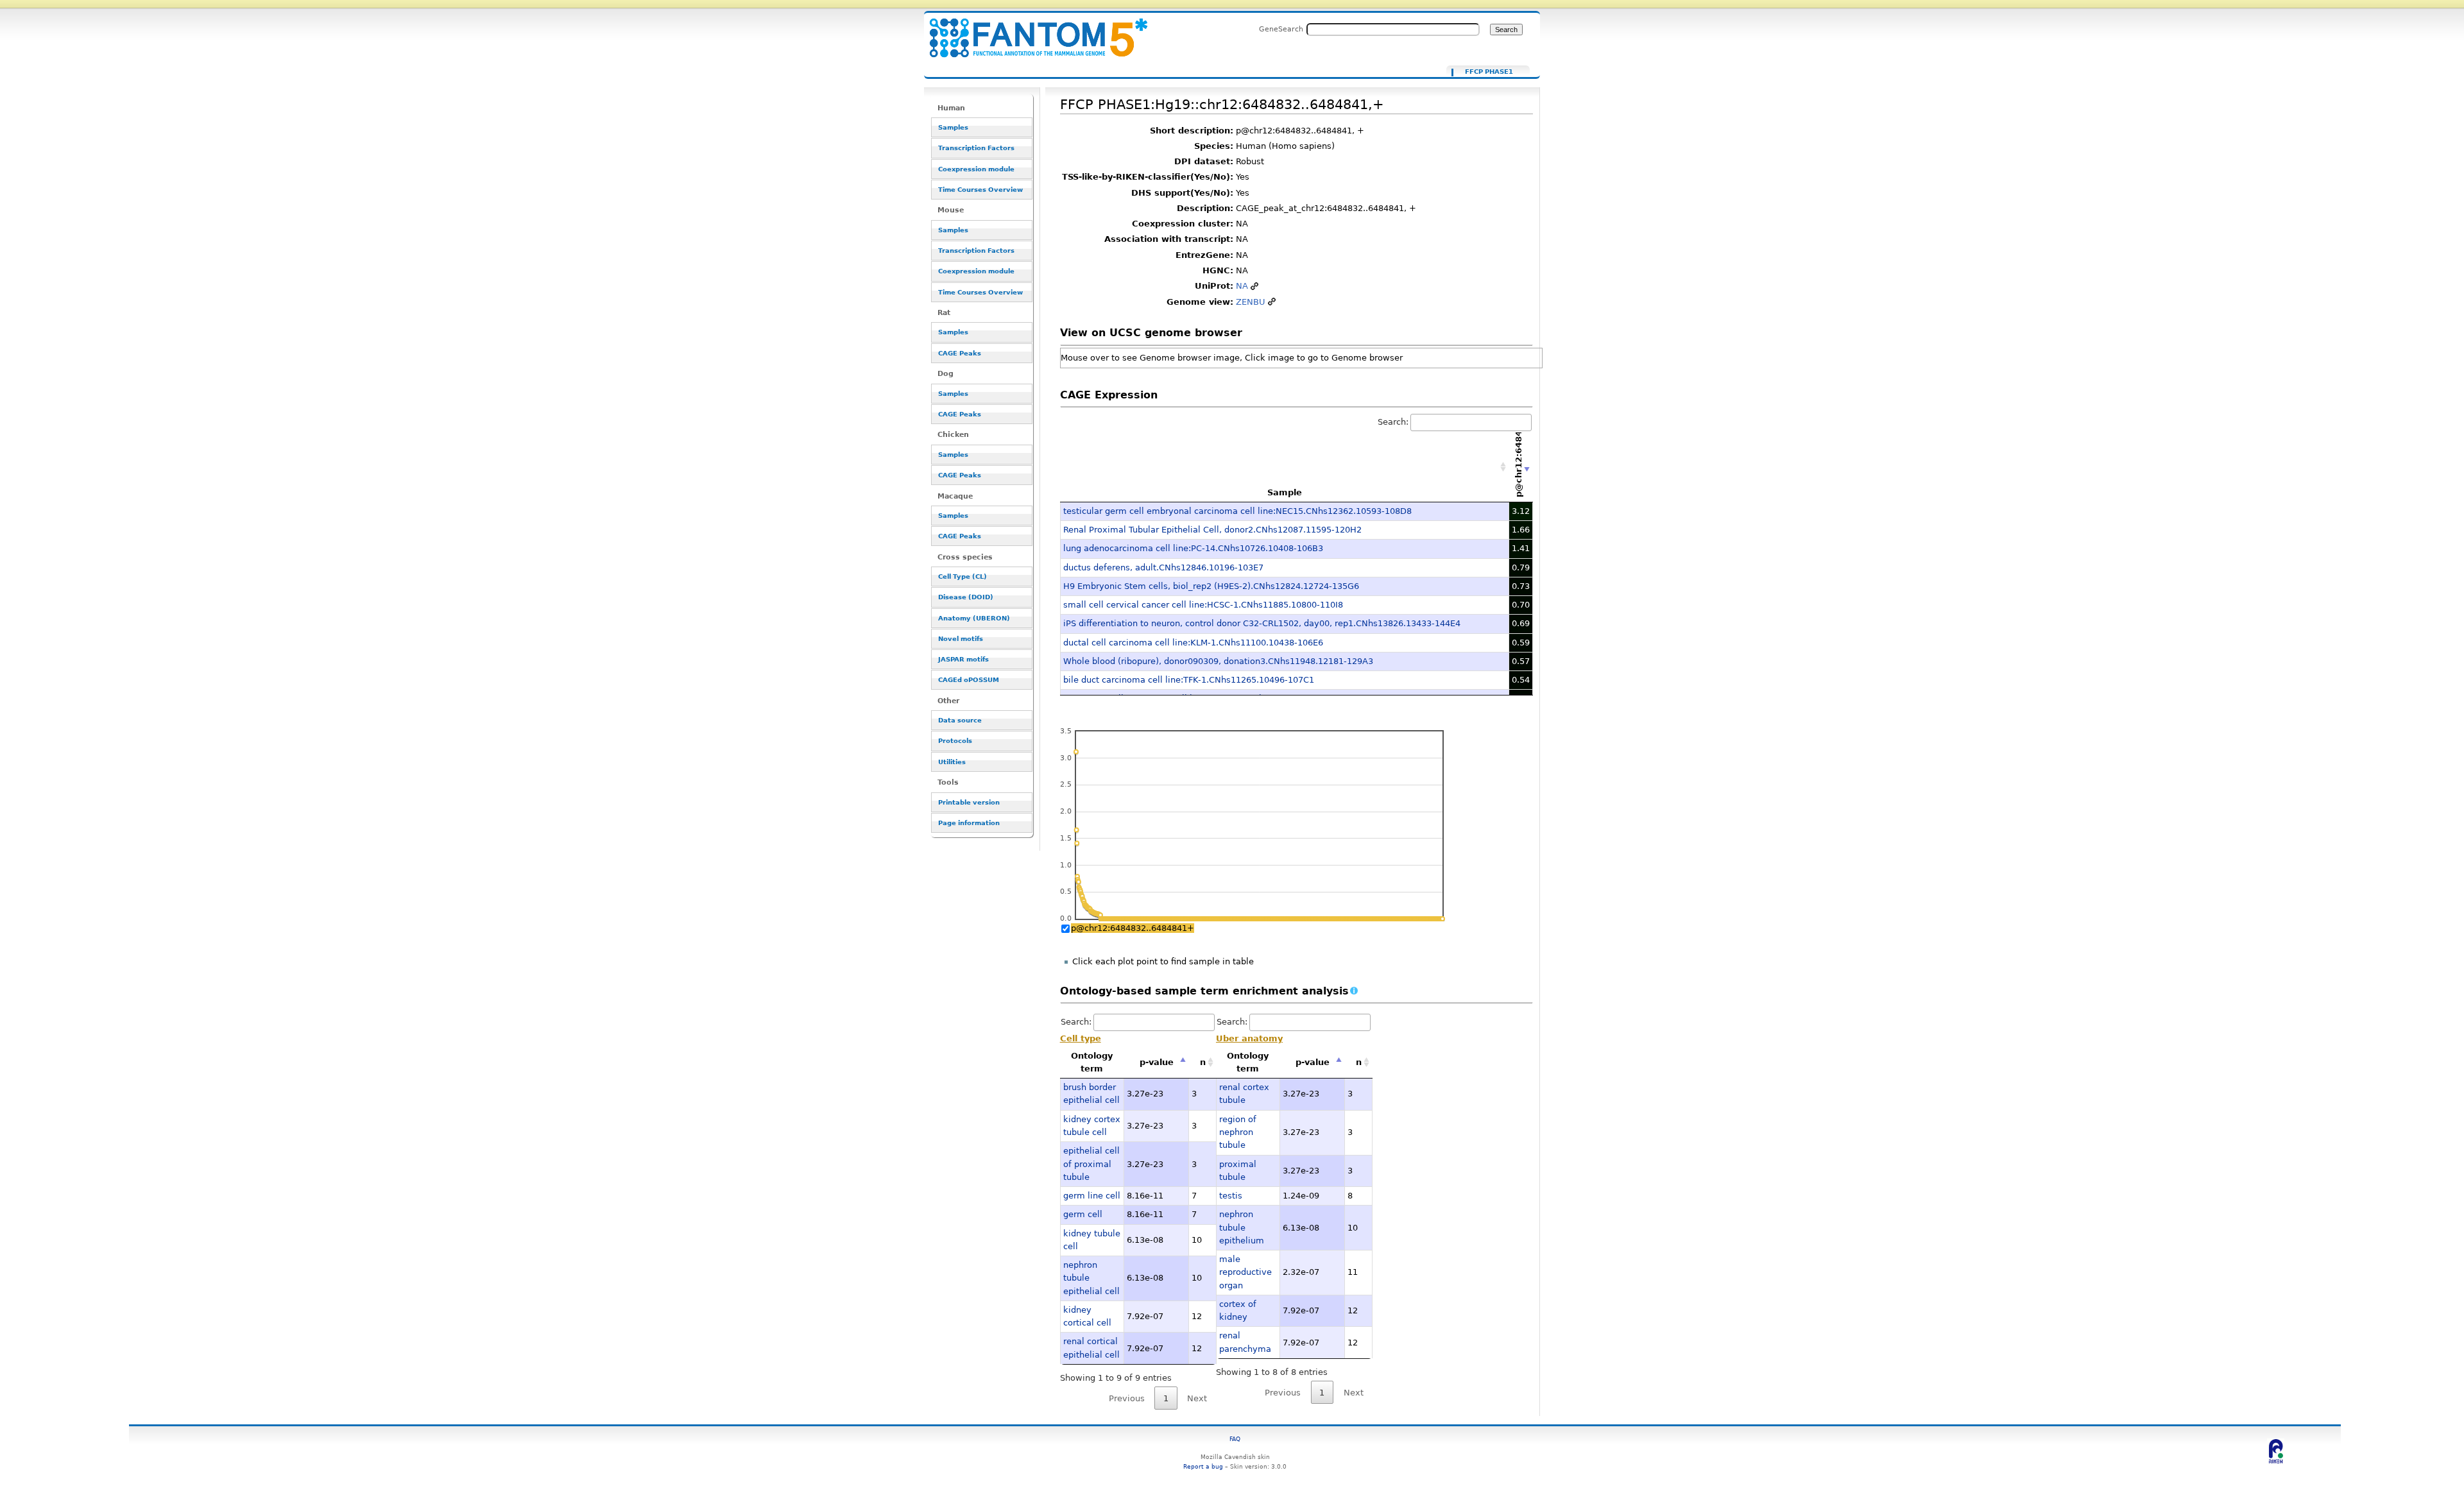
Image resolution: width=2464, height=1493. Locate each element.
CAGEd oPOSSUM (969, 680)
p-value (1157, 1062)
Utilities (952, 762)
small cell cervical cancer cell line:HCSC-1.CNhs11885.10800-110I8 (1203, 605)
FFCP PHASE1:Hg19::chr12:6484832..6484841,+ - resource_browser (1031, 30)
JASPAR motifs (963, 659)
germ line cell (1092, 1196)
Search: (1393, 422)
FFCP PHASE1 (1489, 72)
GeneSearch (1281, 29)
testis (1231, 1196)
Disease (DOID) (966, 597)
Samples (953, 127)
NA (1242, 286)
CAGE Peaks (960, 353)
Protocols (955, 741)
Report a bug (1203, 1466)
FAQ (1235, 1439)
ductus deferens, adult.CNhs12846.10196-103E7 (1163, 567)
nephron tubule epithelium (1242, 1227)
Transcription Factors (976, 148)
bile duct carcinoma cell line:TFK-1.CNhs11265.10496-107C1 (1189, 680)
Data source (960, 720)
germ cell (1083, 1214)
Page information (969, 823)
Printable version (969, 802)
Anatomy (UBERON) (974, 618)
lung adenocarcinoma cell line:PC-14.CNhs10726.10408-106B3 (1193, 548)
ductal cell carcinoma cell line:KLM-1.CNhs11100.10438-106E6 (1193, 643)
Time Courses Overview (980, 190)
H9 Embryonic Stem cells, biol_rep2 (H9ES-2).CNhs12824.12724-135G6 (1211, 586)
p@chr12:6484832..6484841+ (1133, 928)
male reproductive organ (1245, 1272)
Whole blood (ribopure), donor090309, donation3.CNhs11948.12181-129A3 (1218, 661)
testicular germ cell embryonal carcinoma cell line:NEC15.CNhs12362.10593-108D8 (1237, 511)
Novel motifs (961, 639)
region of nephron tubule (1238, 1132)
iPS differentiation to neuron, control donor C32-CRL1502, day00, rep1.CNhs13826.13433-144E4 (1262, 623)
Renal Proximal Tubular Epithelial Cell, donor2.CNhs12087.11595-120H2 (1212, 530)
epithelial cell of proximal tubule (1091, 1164)
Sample (1285, 492)
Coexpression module (976, 169)
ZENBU (1251, 302)
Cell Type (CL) (963, 576)
